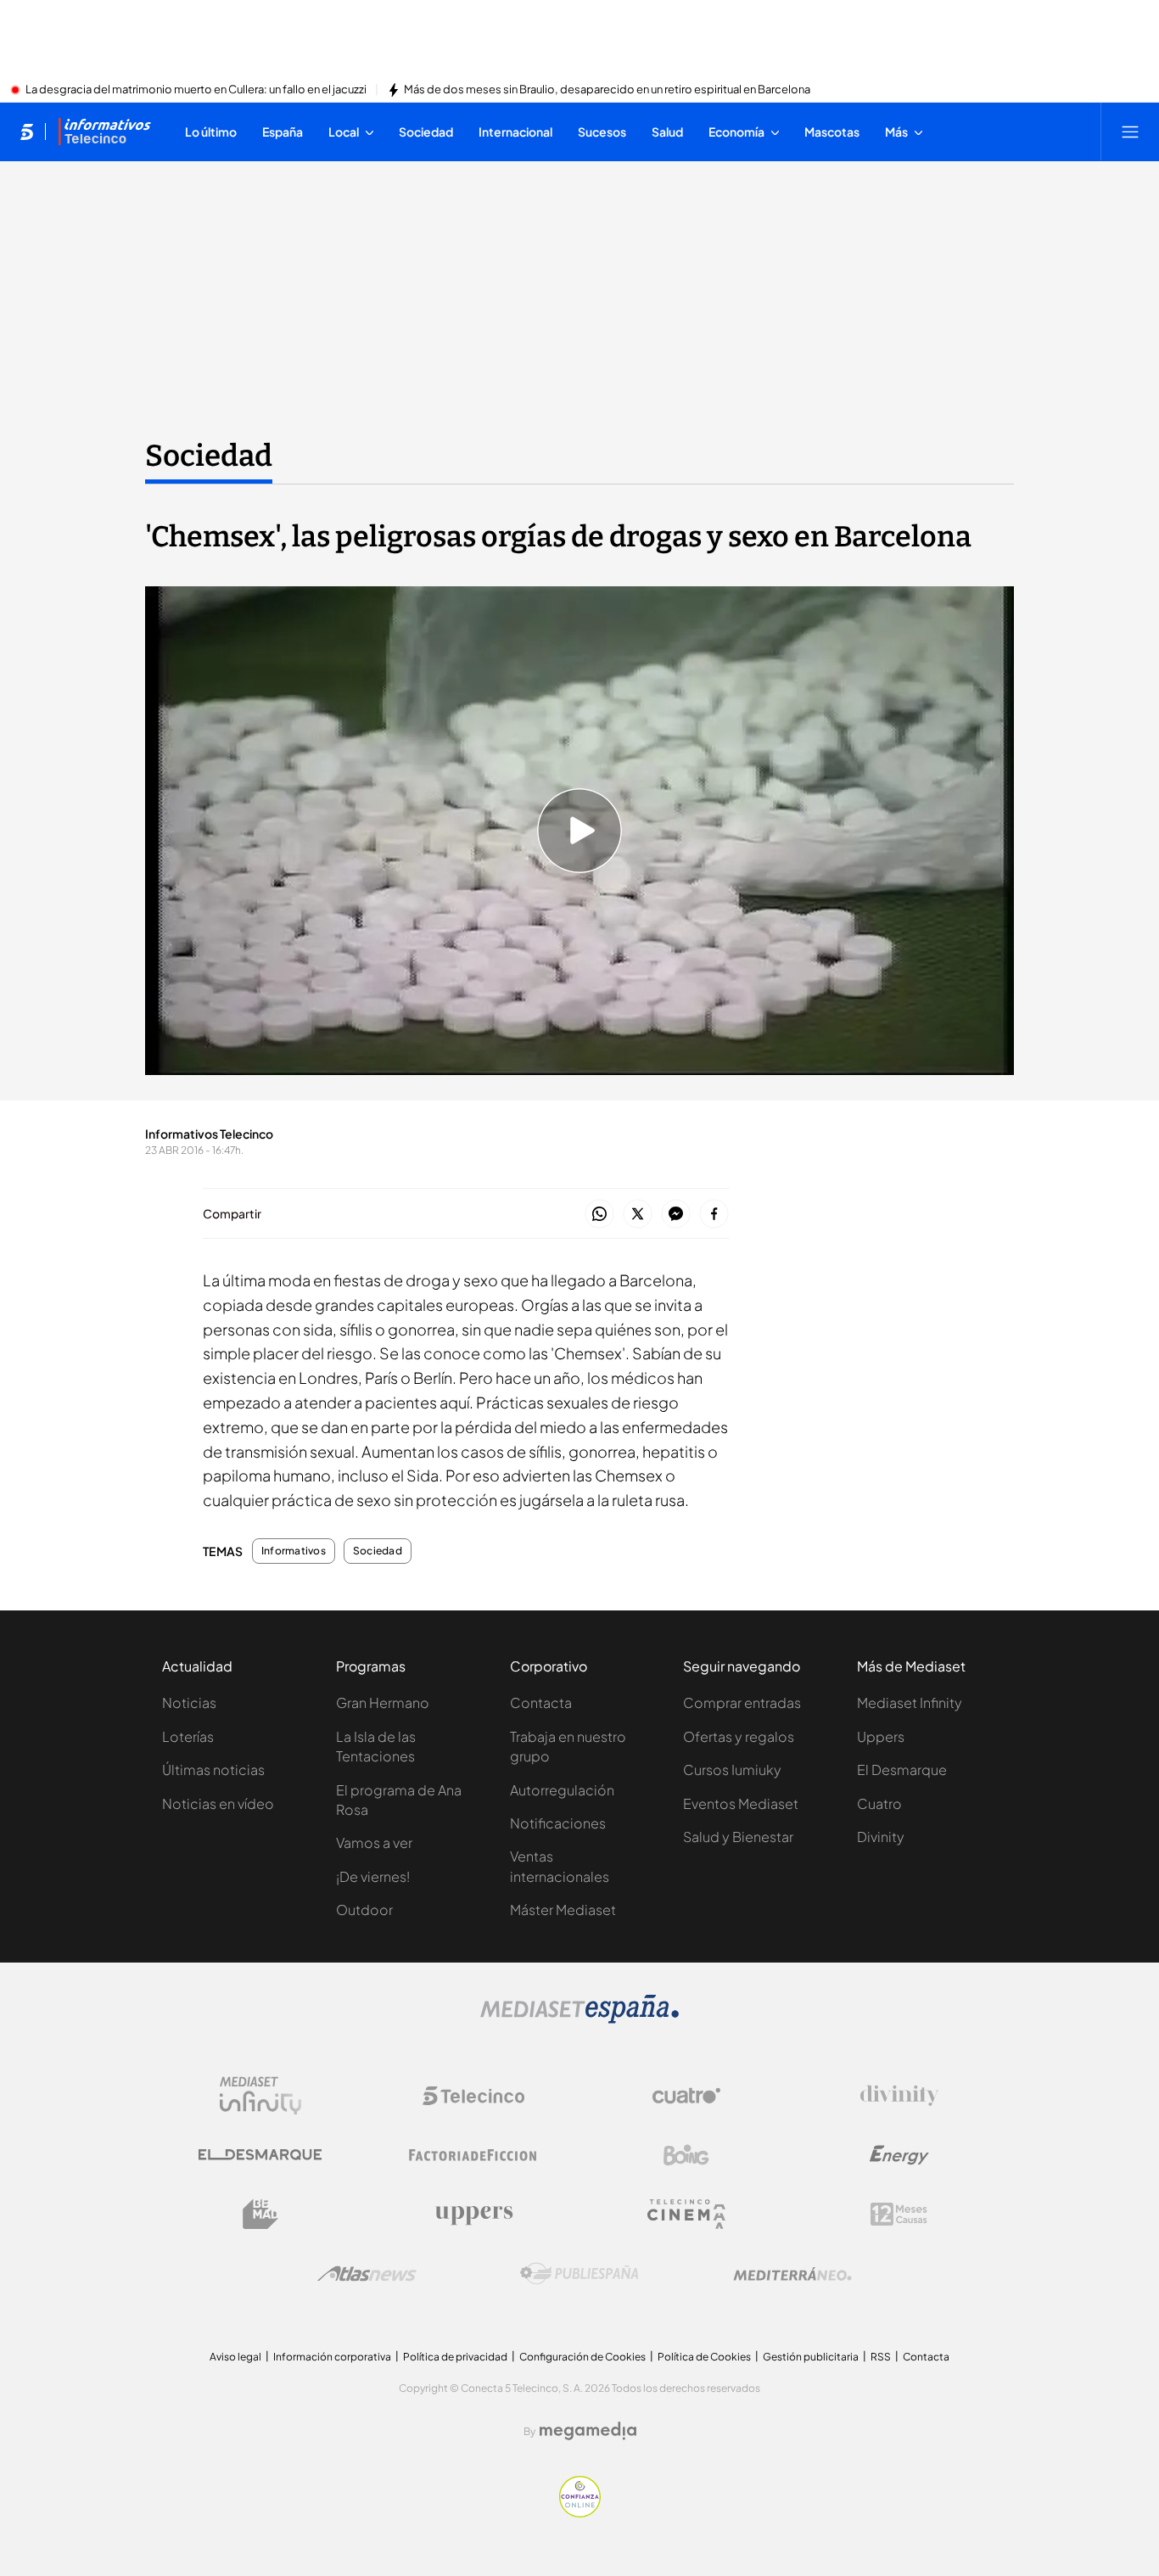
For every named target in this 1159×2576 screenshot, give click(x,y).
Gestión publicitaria (811, 2357)
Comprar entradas (742, 1702)
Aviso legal (235, 2357)
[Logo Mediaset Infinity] (260, 2096)
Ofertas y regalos (739, 1736)
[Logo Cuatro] (686, 2096)
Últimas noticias (213, 1770)
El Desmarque (902, 1770)
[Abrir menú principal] (1130, 132)
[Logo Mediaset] (579, 2019)
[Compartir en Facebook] (714, 1215)
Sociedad (209, 456)
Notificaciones (558, 1823)
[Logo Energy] (899, 2155)
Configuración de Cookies (582, 2357)
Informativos (294, 1551)
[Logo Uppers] (473, 2215)
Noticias (189, 1702)
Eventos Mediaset (741, 1803)
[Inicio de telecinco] (27, 132)
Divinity (881, 1837)
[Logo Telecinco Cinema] (686, 2214)
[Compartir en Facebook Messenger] (676, 1215)
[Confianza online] (580, 2512)
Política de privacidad (455, 2357)
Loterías (188, 1736)
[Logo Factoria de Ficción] (473, 2155)
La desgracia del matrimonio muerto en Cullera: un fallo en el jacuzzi (196, 90)
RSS (881, 2357)
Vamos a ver (374, 1842)
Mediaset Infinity (910, 1702)
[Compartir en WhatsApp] (599, 1215)
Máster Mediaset (563, 1910)
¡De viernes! (373, 1876)
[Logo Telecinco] (473, 2096)
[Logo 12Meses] (899, 2214)
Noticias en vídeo (218, 1803)
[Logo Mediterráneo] (792, 2274)
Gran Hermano (383, 1702)
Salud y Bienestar (738, 1837)
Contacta (541, 1702)
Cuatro (879, 1803)
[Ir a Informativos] (104, 132)
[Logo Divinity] (899, 2096)
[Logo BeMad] (260, 2215)
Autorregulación (562, 1790)
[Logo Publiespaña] (579, 2274)
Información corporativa (332, 2357)
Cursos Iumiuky (732, 1770)
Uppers (881, 1736)
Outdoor (364, 1910)
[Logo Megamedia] (588, 2431)
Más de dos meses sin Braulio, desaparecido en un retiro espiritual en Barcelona (607, 90)
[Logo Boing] (686, 2155)
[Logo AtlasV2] (367, 2274)
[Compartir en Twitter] (638, 1215)
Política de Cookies (704, 2357)
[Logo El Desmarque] (260, 2155)
